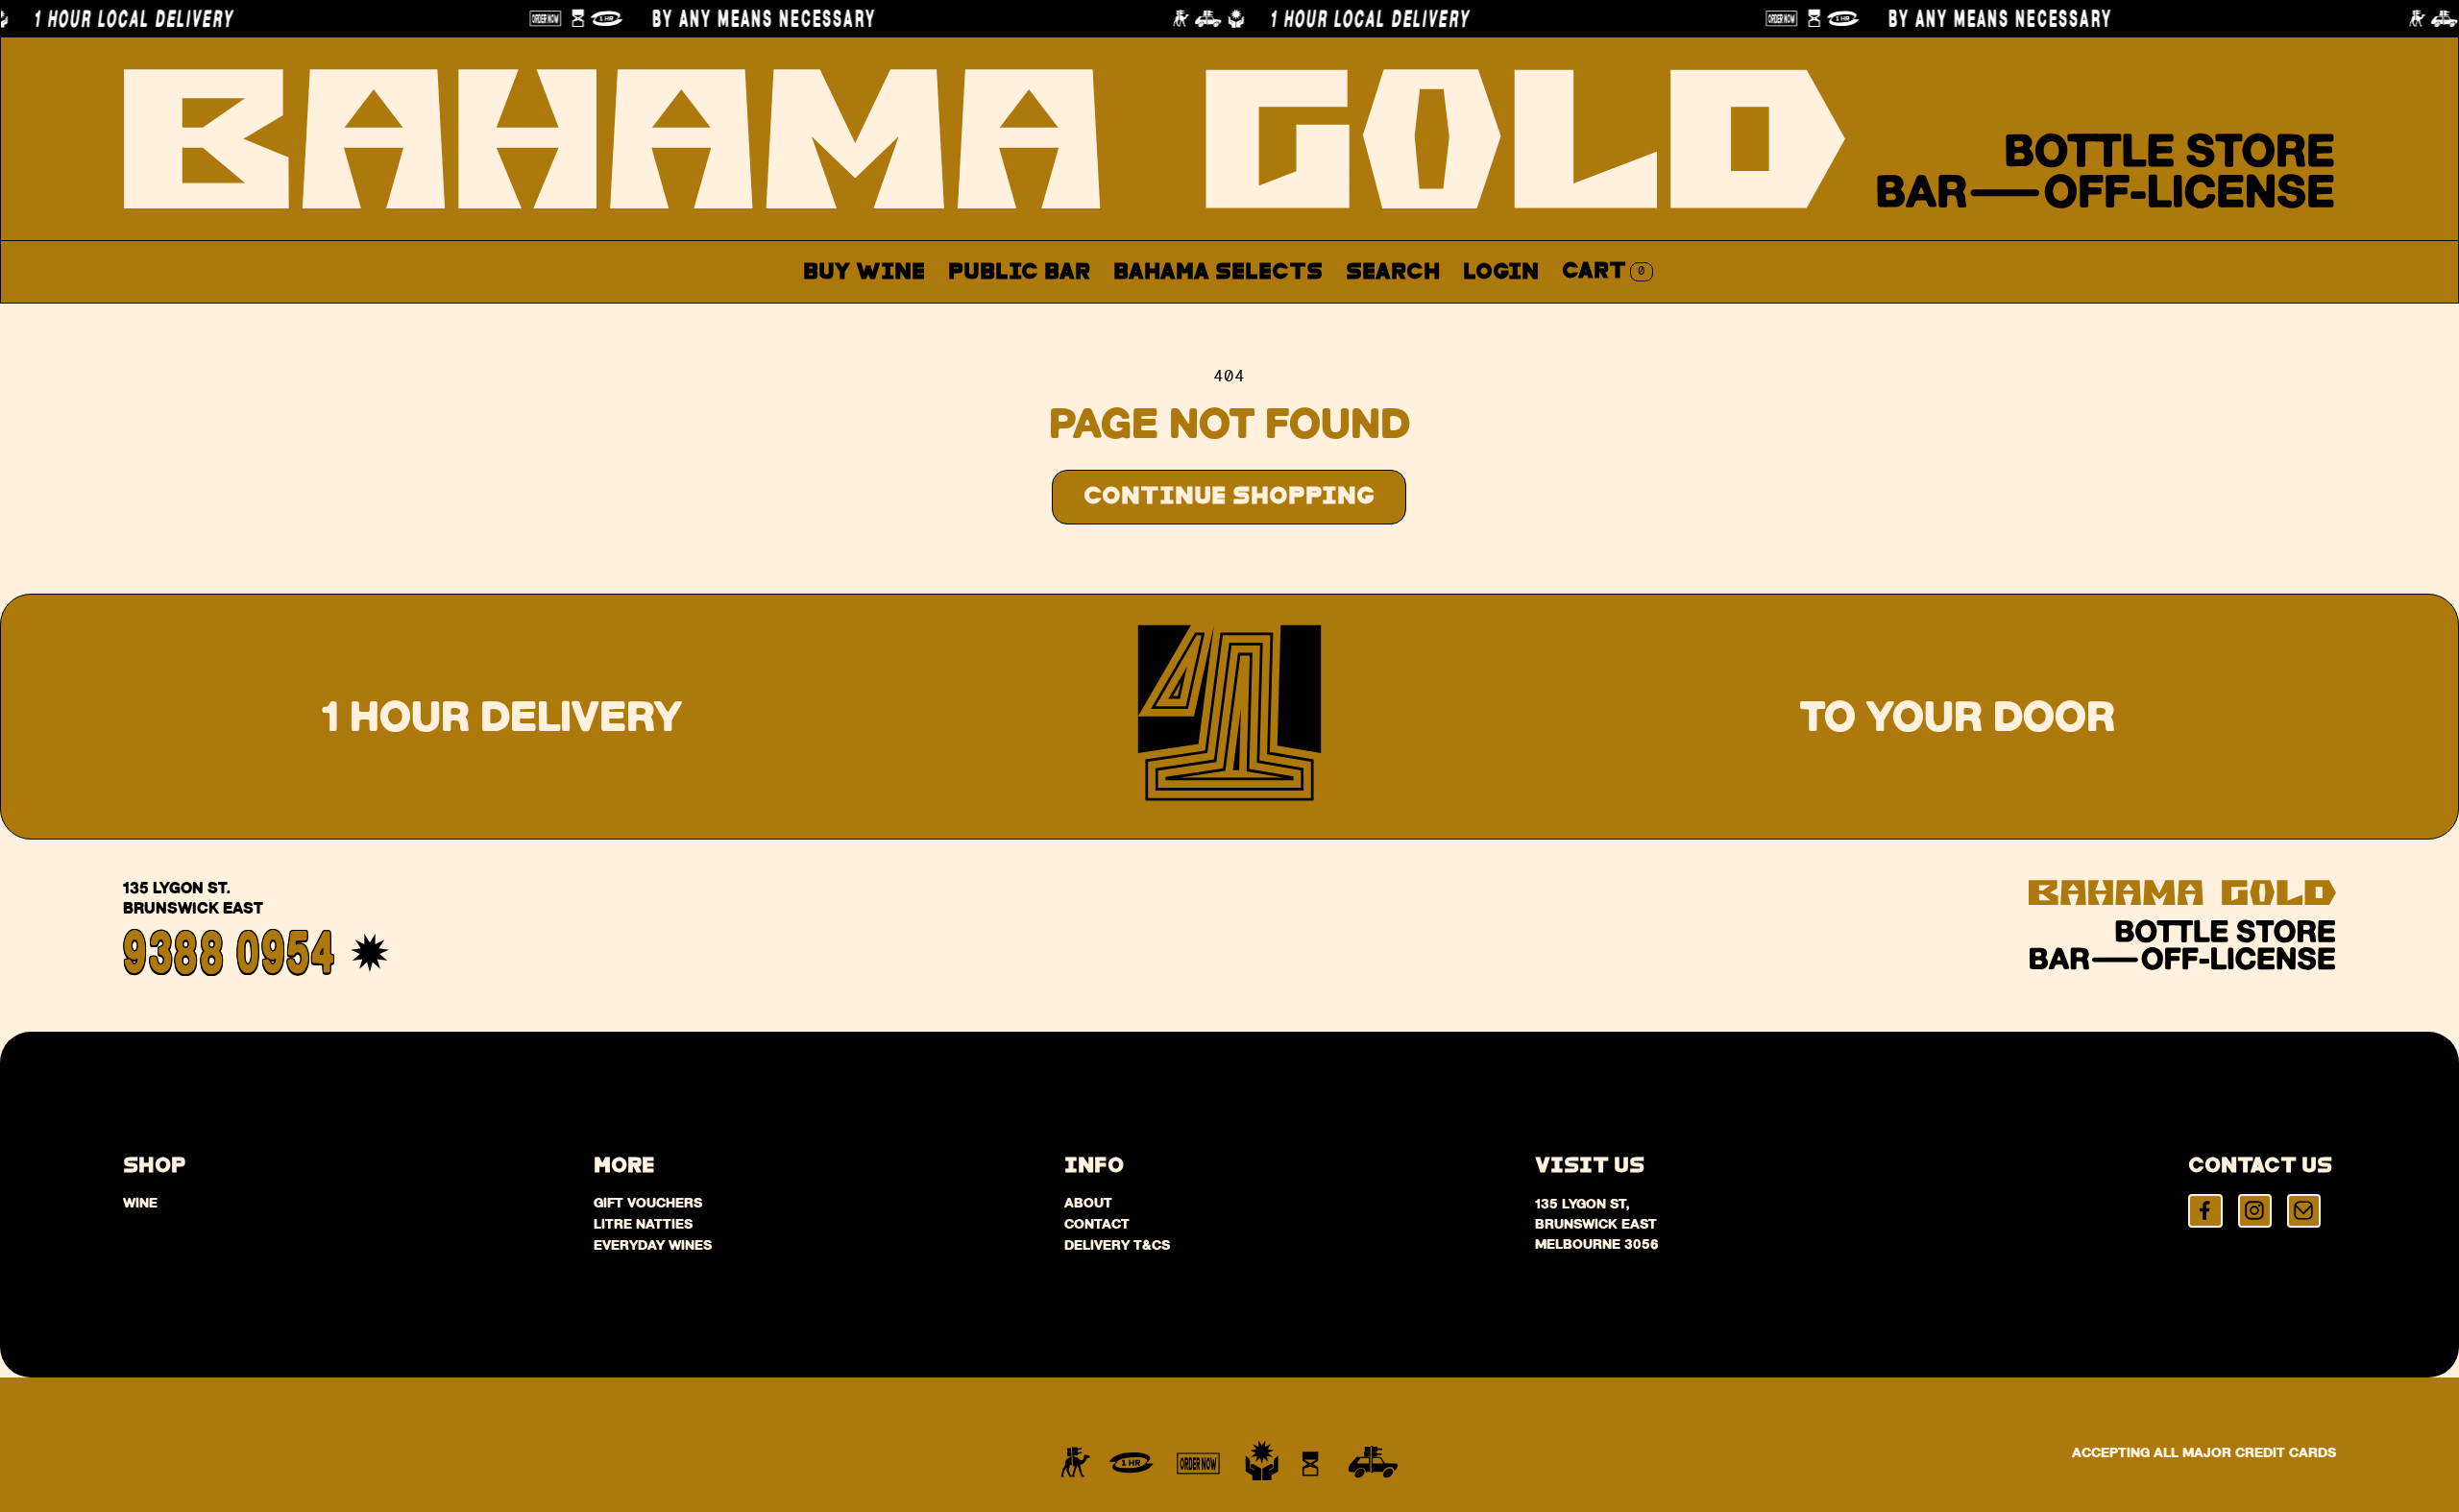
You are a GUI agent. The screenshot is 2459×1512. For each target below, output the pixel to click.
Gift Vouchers (648, 1203)
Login (1501, 272)
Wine (140, 1203)
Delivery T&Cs (1117, 1245)
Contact (1432, 317)
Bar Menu (1030, 317)
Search (1393, 272)
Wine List (1179, 317)
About (1311, 317)
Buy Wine (864, 272)
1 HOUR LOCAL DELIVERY (1324, 18)
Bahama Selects (1218, 272)
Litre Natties (643, 1224)
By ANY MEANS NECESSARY (718, 18)
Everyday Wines (653, 1245)
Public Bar (1019, 272)
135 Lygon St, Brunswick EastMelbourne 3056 (1597, 1224)
